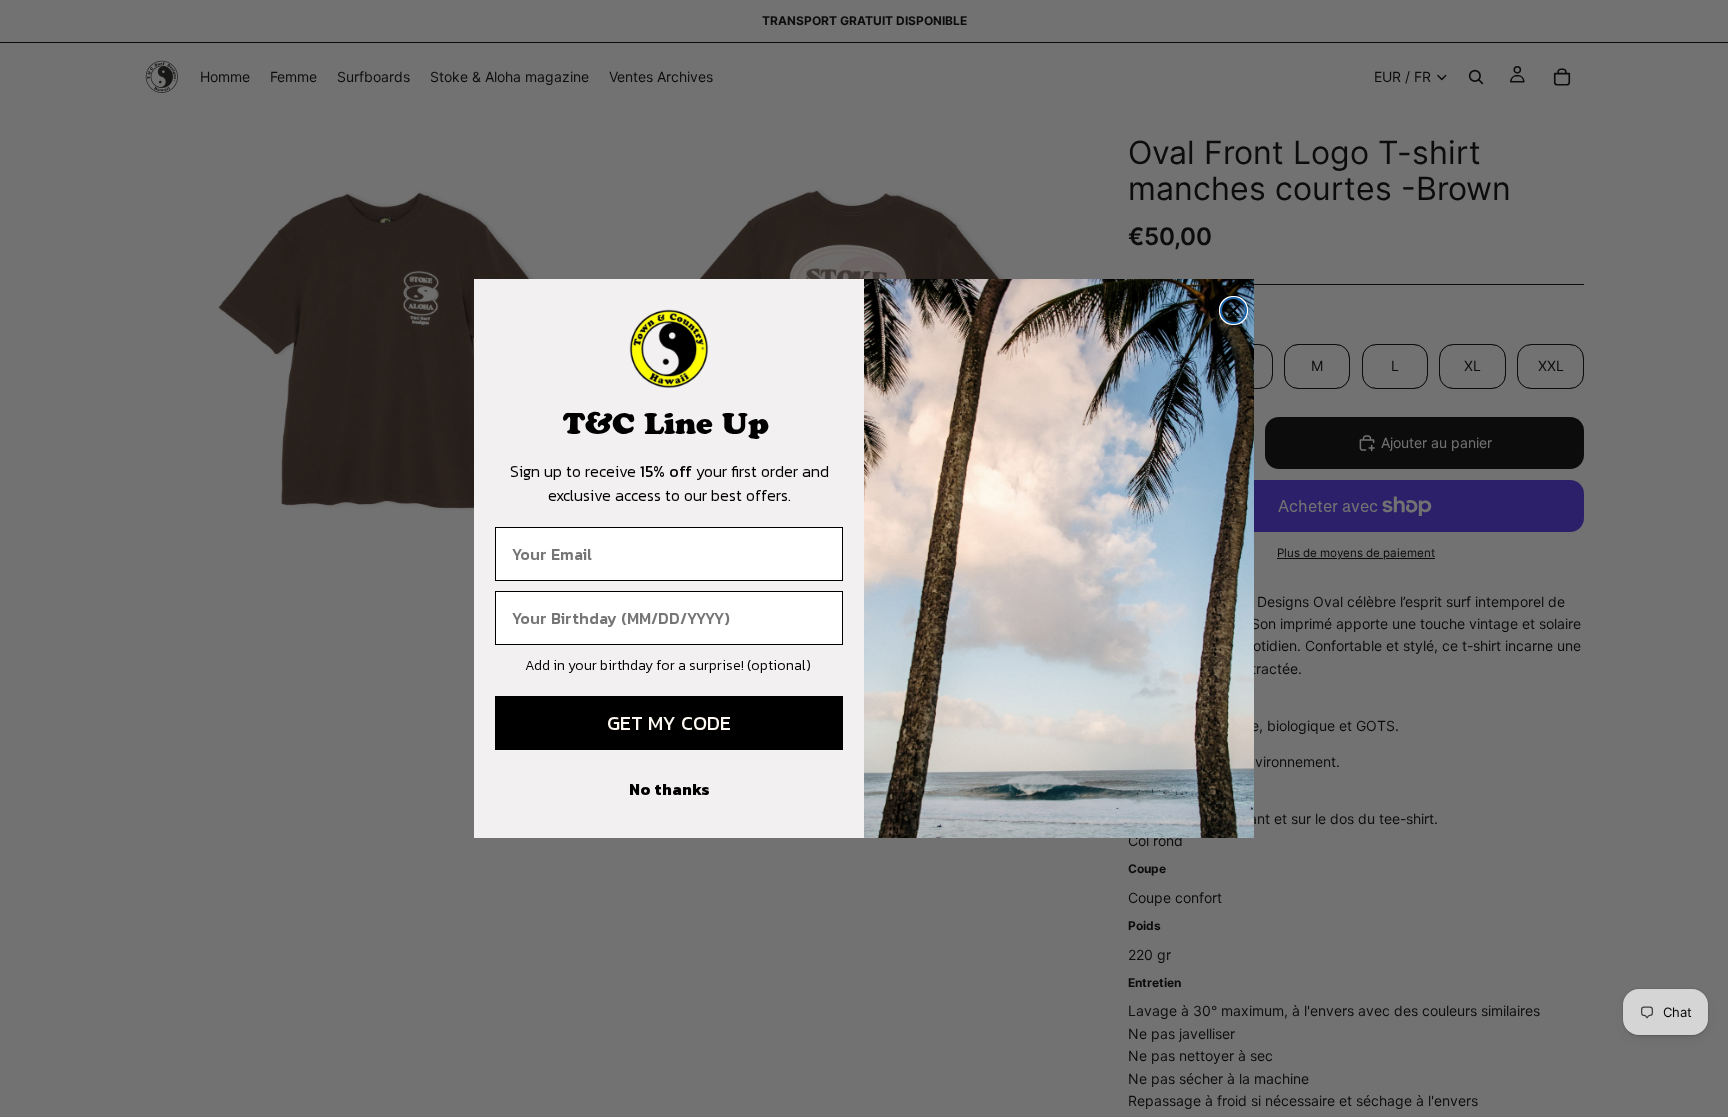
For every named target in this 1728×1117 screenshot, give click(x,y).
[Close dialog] (1233, 310)
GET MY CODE (669, 723)
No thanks (669, 789)
